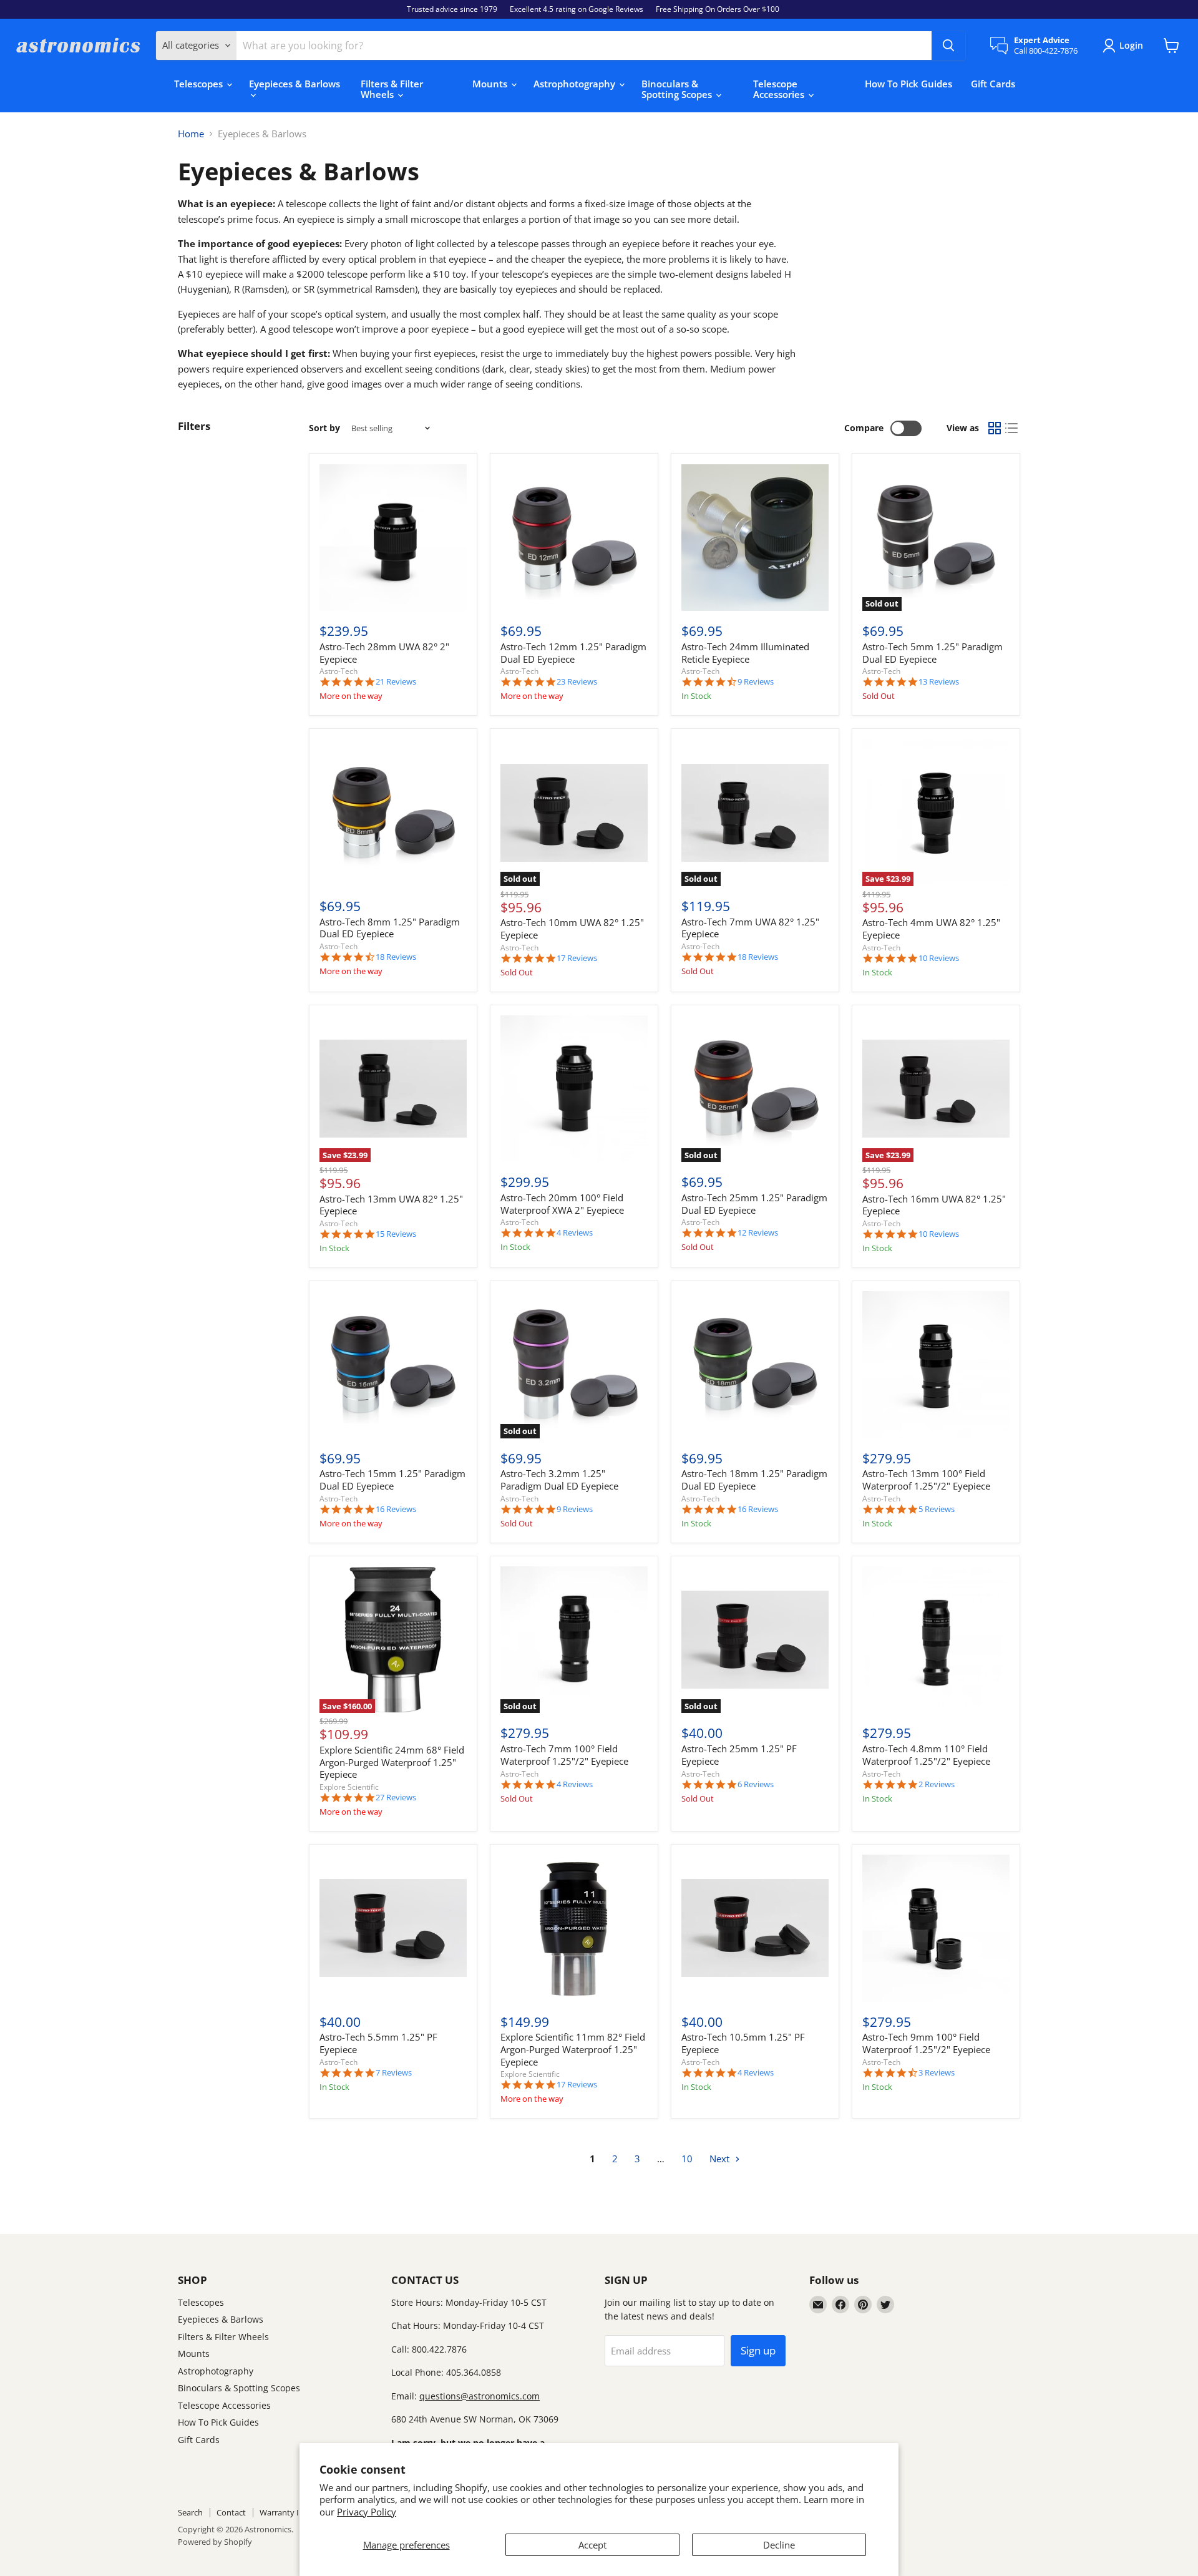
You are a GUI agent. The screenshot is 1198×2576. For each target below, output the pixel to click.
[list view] (1012, 429)
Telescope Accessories (780, 89)
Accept (592, 2545)
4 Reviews (575, 1233)
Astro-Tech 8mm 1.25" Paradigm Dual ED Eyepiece (390, 928)
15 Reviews (396, 1234)
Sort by (324, 428)
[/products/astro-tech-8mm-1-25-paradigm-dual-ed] (393, 812)
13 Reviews (939, 682)
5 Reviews (937, 1509)
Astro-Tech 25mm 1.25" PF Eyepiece (739, 1755)
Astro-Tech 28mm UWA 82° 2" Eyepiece (384, 653)
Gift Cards (993, 84)
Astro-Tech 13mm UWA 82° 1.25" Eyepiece (391, 1205)
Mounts (491, 84)
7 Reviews (394, 2073)
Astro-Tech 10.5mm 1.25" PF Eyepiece (743, 2043)
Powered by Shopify (215, 2542)
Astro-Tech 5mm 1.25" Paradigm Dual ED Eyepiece (933, 653)
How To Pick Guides (908, 84)
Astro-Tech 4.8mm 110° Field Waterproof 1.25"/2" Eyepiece (926, 1755)
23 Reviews (577, 682)
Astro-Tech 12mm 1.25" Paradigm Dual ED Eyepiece (573, 653)
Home (191, 134)
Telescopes (200, 84)
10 (687, 2159)
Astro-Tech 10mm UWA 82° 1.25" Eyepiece (572, 929)
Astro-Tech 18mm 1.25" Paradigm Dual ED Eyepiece (754, 1480)
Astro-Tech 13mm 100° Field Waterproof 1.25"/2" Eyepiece (926, 1480)
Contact (231, 2512)
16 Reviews (396, 1509)
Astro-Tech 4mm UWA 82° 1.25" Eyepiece (931, 929)
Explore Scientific (349, 1787)
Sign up (758, 2350)
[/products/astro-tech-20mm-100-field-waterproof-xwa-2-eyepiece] (574, 1089)
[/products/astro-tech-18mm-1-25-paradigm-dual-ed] (755, 1365)
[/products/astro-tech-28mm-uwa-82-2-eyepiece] (393, 538)
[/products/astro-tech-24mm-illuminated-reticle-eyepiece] (755, 538)
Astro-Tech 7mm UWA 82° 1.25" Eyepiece (750, 928)
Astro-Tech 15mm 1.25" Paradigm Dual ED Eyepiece (392, 1480)
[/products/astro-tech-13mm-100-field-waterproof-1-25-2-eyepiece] (936, 1365)
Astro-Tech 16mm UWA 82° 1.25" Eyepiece (934, 1205)
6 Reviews (756, 1784)
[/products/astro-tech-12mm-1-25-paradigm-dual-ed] (574, 538)
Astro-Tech (338, 671)
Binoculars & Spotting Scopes (678, 89)
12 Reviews (758, 1233)
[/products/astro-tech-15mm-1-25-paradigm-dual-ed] (393, 1365)
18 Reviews (396, 957)
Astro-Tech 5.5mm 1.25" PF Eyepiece (378, 2043)
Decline (779, 2545)
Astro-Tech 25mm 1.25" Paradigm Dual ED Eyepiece (754, 1204)
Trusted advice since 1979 (452, 9)
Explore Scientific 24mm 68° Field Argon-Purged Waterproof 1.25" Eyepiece (392, 1762)
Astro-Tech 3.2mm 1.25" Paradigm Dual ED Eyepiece (559, 1480)
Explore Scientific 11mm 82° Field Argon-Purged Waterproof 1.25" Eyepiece (573, 2049)
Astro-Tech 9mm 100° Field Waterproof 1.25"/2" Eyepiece (926, 2043)
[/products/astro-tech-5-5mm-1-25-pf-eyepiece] (393, 1928)
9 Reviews (756, 682)
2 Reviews (937, 1784)
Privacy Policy (367, 2512)
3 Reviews (937, 2073)
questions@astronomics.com (480, 2396)
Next (721, 2159)
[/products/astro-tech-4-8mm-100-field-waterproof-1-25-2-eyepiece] (936, 1640)
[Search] (948, 46)
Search (190, 2512)
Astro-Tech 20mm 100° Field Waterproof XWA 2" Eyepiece (562, 1204)
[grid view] (995, 429)
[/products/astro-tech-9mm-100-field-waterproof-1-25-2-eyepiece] (936, 1928)
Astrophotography (576, 84)
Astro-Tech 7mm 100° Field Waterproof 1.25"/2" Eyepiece (564, 1755)
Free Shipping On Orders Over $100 (718, 9)
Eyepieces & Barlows (295, 84)
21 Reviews (396, 682)
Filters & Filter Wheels (392, 89)
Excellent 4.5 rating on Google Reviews (577, 9)
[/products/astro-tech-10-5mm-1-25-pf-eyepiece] (755, 1928)
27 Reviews (396, 1798)
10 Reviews (939, 958)
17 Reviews (577, 958)
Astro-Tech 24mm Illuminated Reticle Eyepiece (745, 653)
